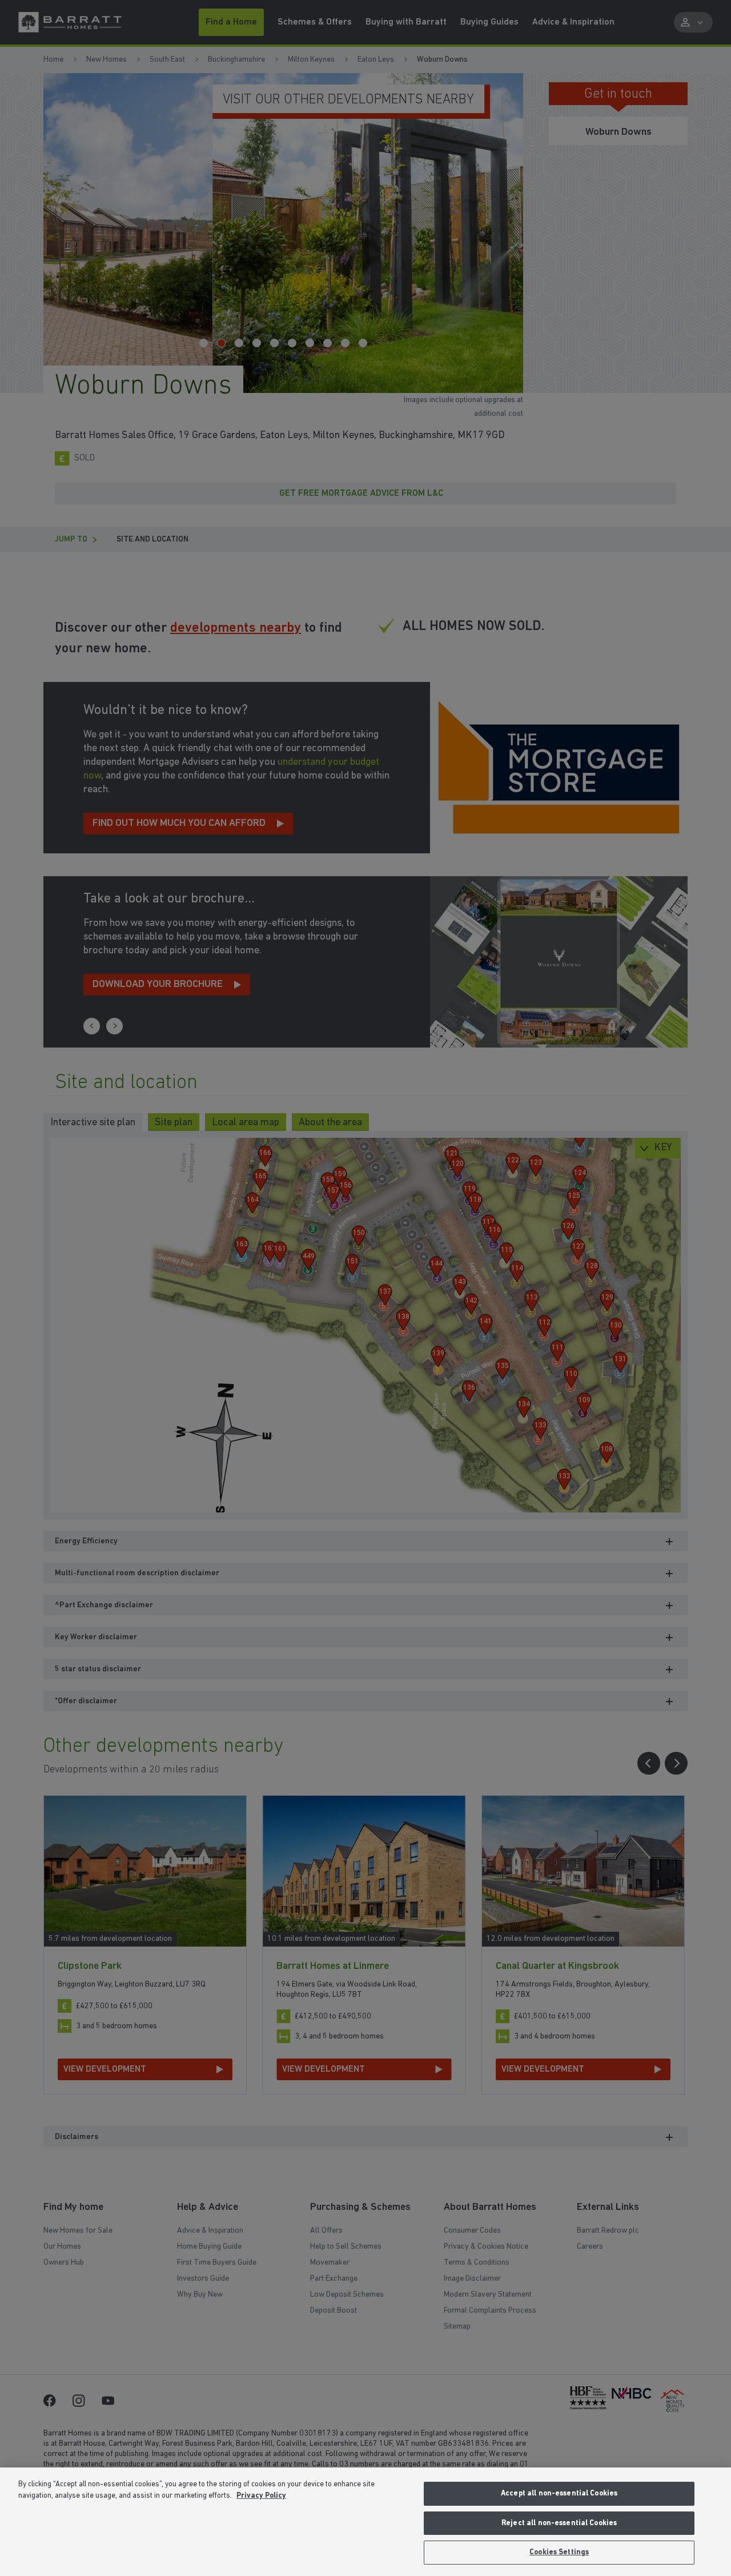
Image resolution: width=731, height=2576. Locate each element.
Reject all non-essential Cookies (559, 2523)
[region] (365, 2522)
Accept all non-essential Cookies (559, 2493)
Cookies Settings (559, 2552)
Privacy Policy (261, 2496)
